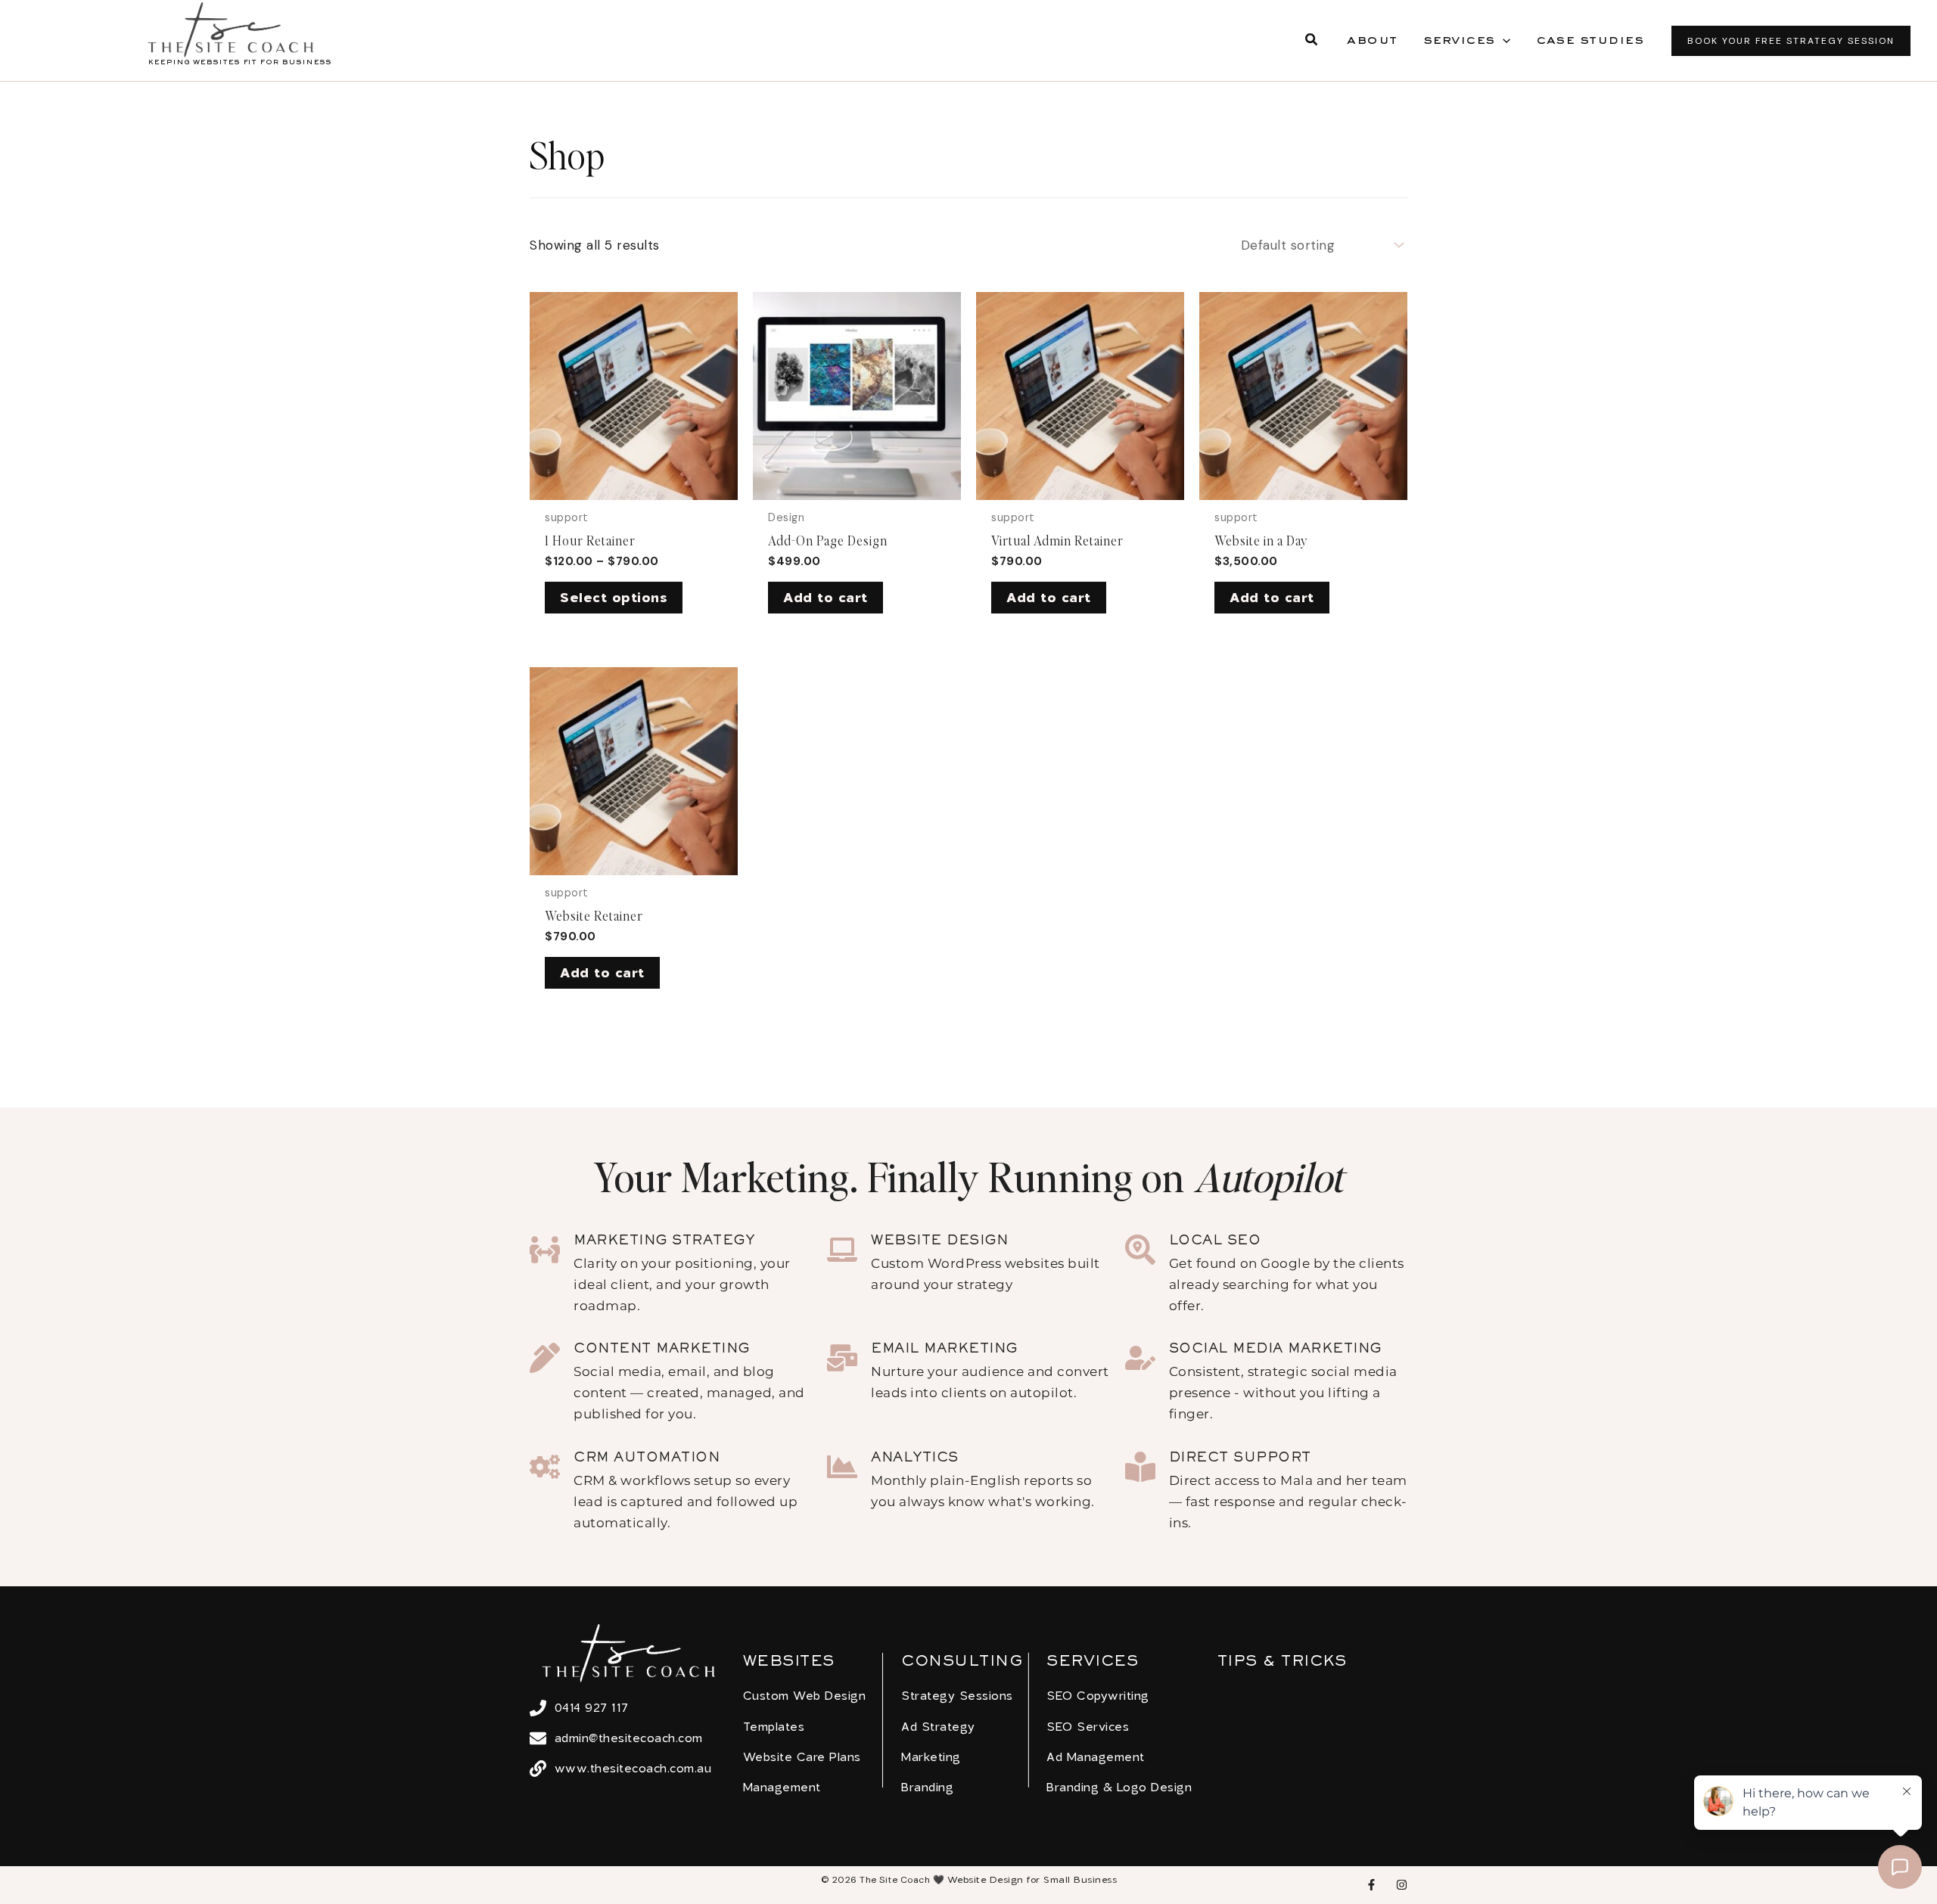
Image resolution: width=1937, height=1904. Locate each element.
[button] (1312, 41)
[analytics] (842, 1467)
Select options (614, 597)
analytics (915, 1458)
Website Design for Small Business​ (1032, 1879)
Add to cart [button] (825, 597)
